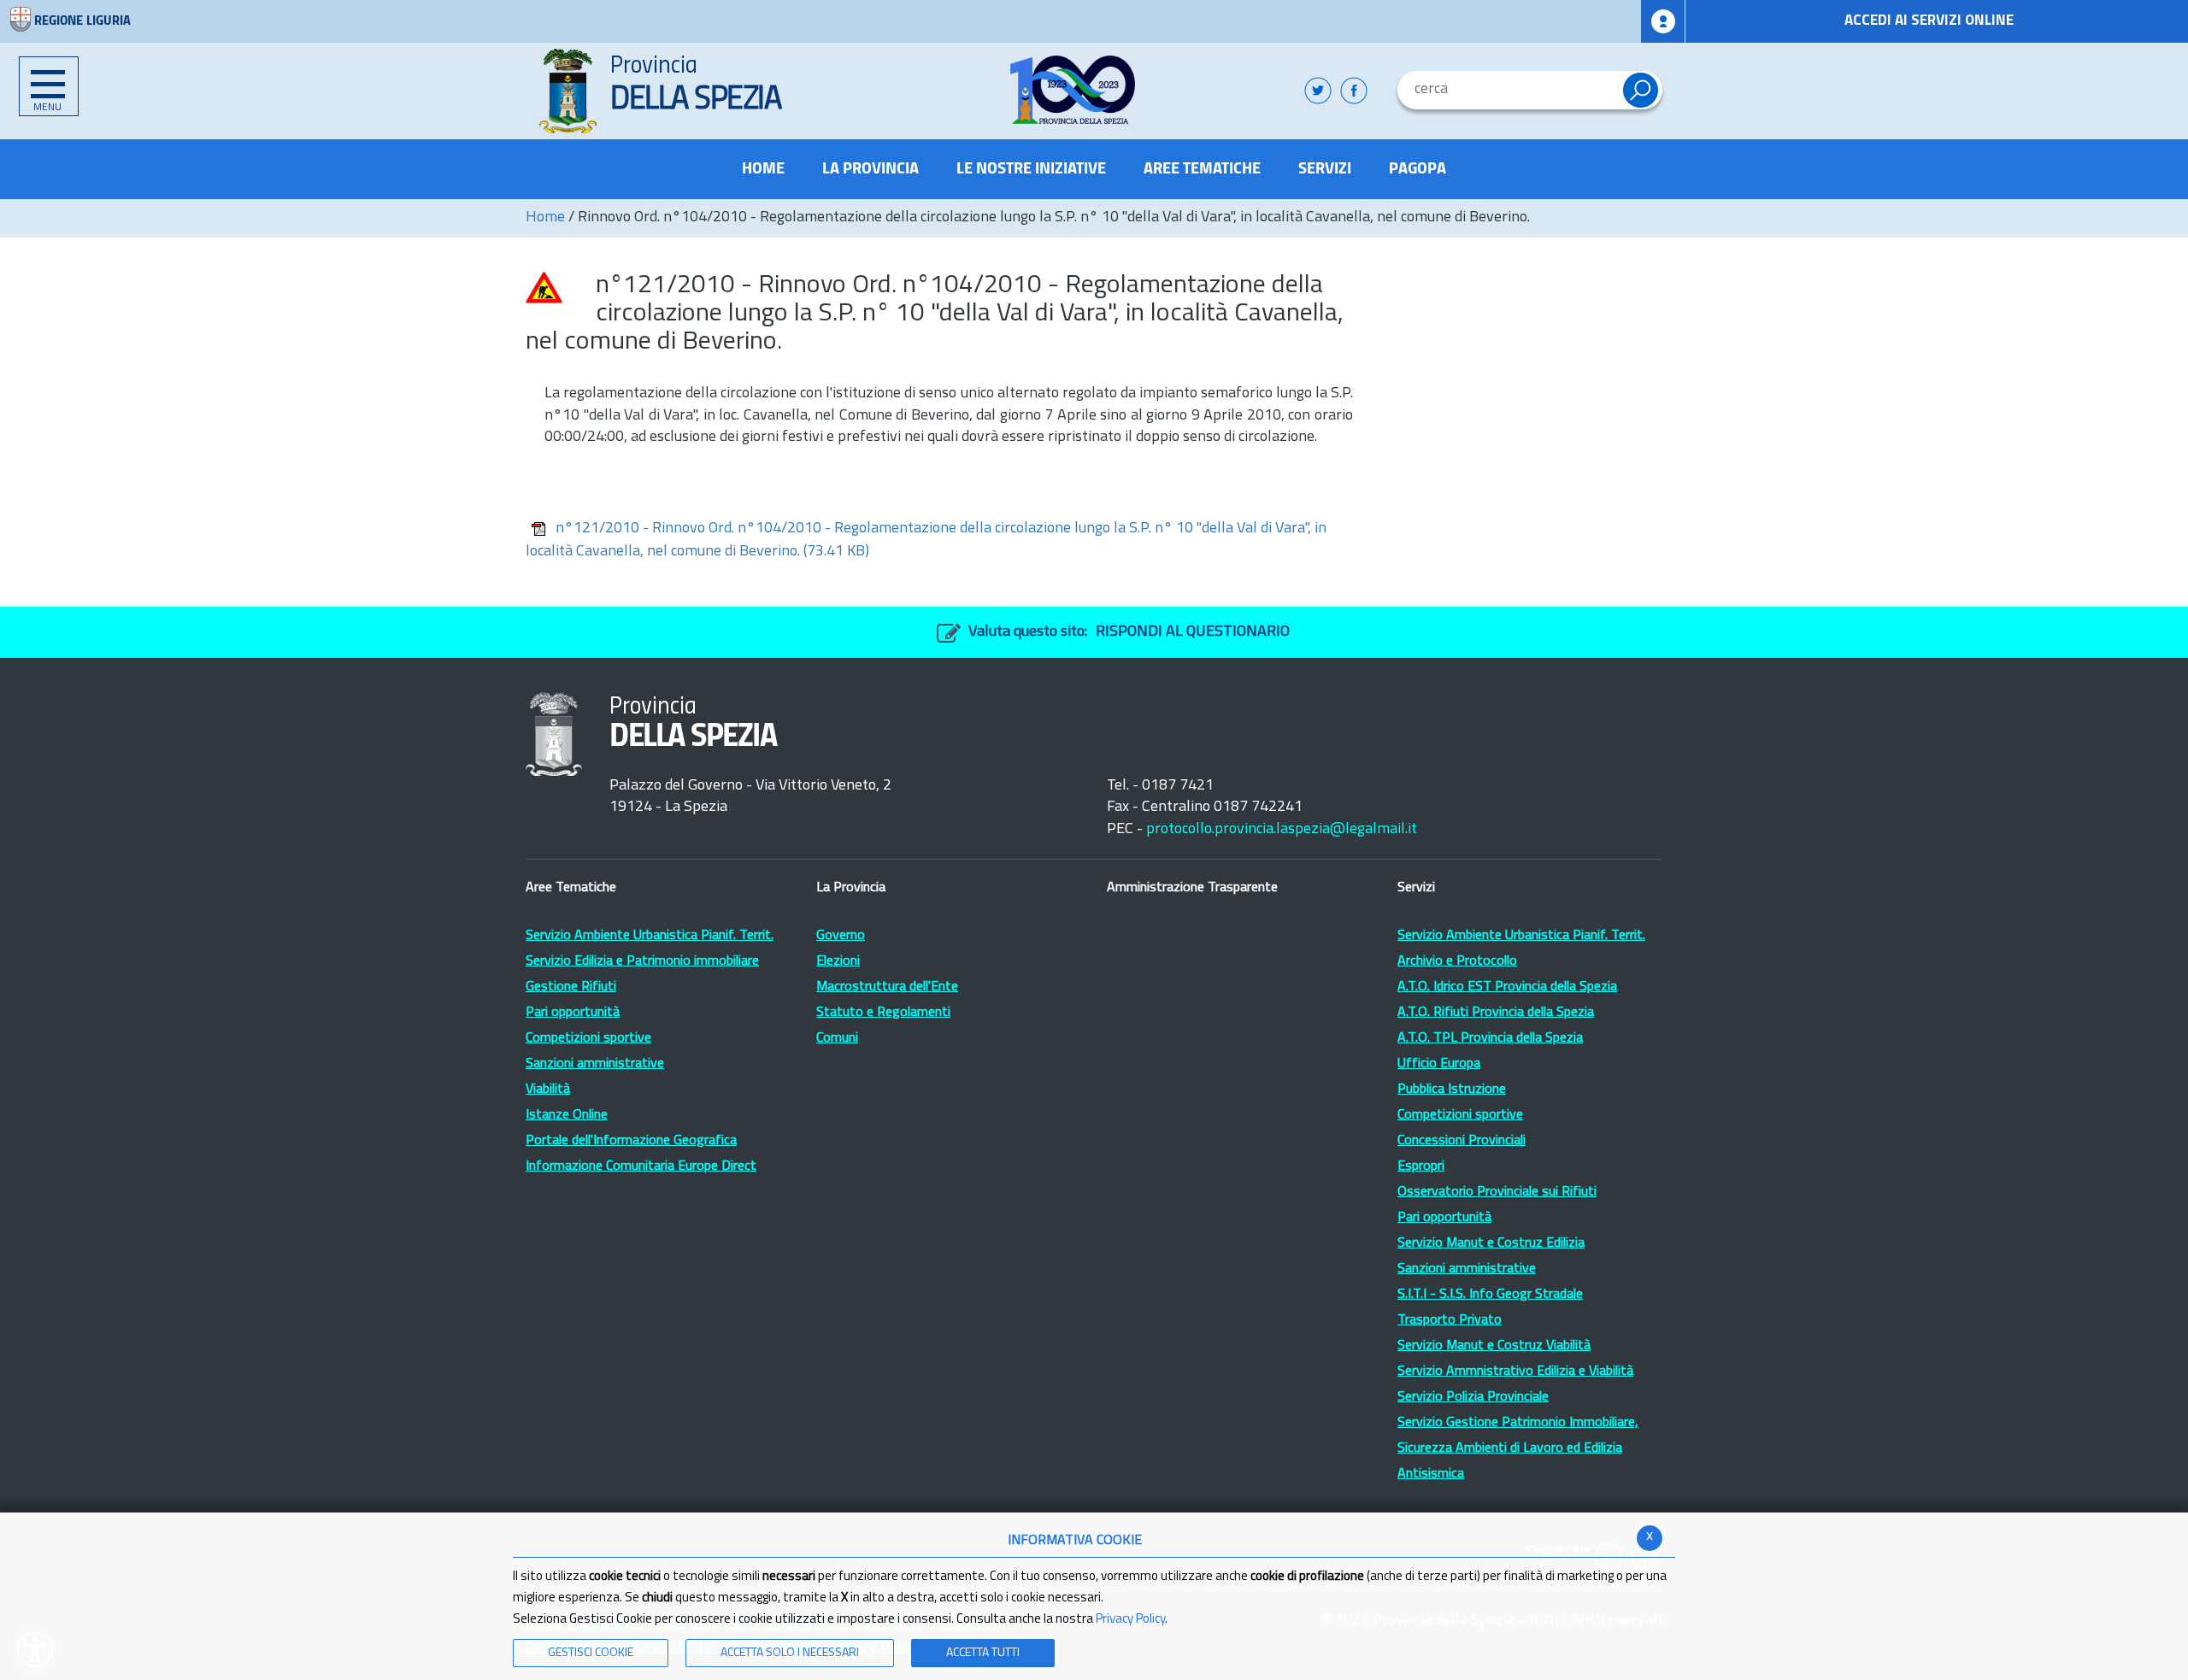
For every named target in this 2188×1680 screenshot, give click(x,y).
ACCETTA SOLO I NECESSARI (790, 1653)
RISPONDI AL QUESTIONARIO (1193, 632)
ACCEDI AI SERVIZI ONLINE (1929, 21)
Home (545, 218)
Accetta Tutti (983, 1653)
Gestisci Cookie (591, 1653)
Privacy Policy (1130, 1620)
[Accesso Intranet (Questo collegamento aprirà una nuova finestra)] (1663, 21)
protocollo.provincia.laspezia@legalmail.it (1282, 830)
